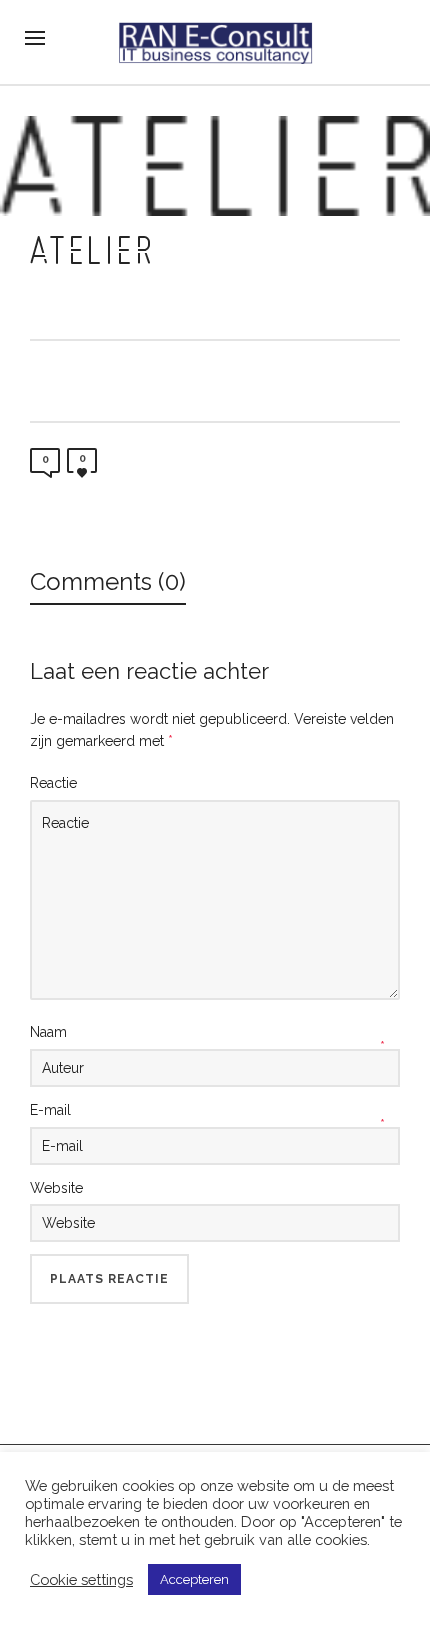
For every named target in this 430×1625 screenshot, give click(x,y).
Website (56, 1188)
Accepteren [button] (194, 1579)
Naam (48, 1032)
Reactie (53, 783)
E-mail (50, 1110)
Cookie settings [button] (81, 1579)
